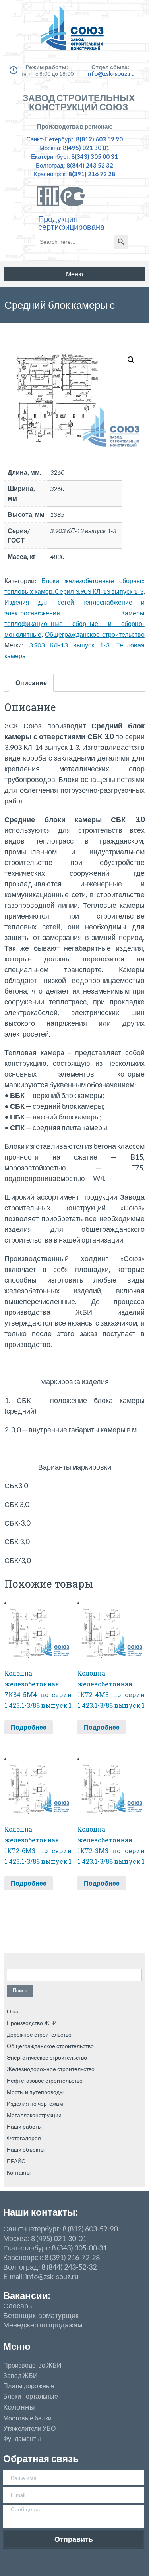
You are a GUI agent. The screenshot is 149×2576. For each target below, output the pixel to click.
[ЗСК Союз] (74, 32)
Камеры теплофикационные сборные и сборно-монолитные (74, 623)
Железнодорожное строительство (51, 2069)
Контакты (19, 2172)
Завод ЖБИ (20, 2376)
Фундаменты (22, 2439)
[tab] (31, 683)
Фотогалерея (24, 2138)
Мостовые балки (27, 2418)
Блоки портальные (31, 2396)
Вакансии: (27, 2295)
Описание (31, 683)
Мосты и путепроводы (35, 2092)
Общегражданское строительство (95, 634)
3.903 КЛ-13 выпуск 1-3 (69, 645)
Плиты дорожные (29, 2386)
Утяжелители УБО (29, 2428)
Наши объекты (26, 2149)
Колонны (19, 2407)
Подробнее (29, 1727)
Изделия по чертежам (35, 2103)
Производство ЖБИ (32, 2023)
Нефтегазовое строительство (45, 2080)
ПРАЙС (16, 2161)
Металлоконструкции (34, 2115)
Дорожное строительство (39, 2034)
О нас (14, 2011)
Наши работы (24, 2126)
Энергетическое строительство (47, 2057)
